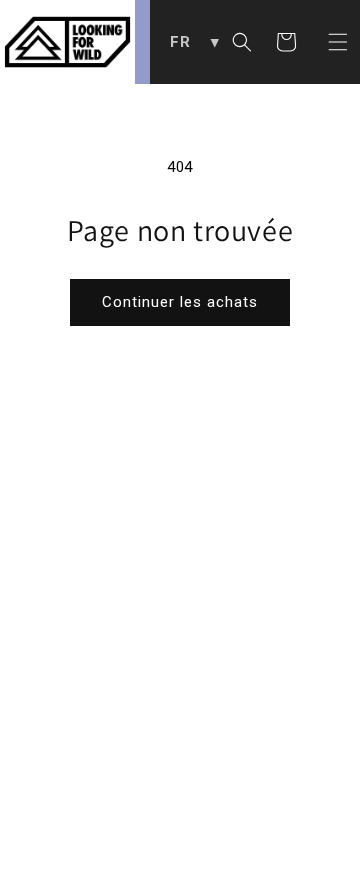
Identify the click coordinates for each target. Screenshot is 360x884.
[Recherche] (242, 42)
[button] (338, 42)
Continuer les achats (180, 302)
